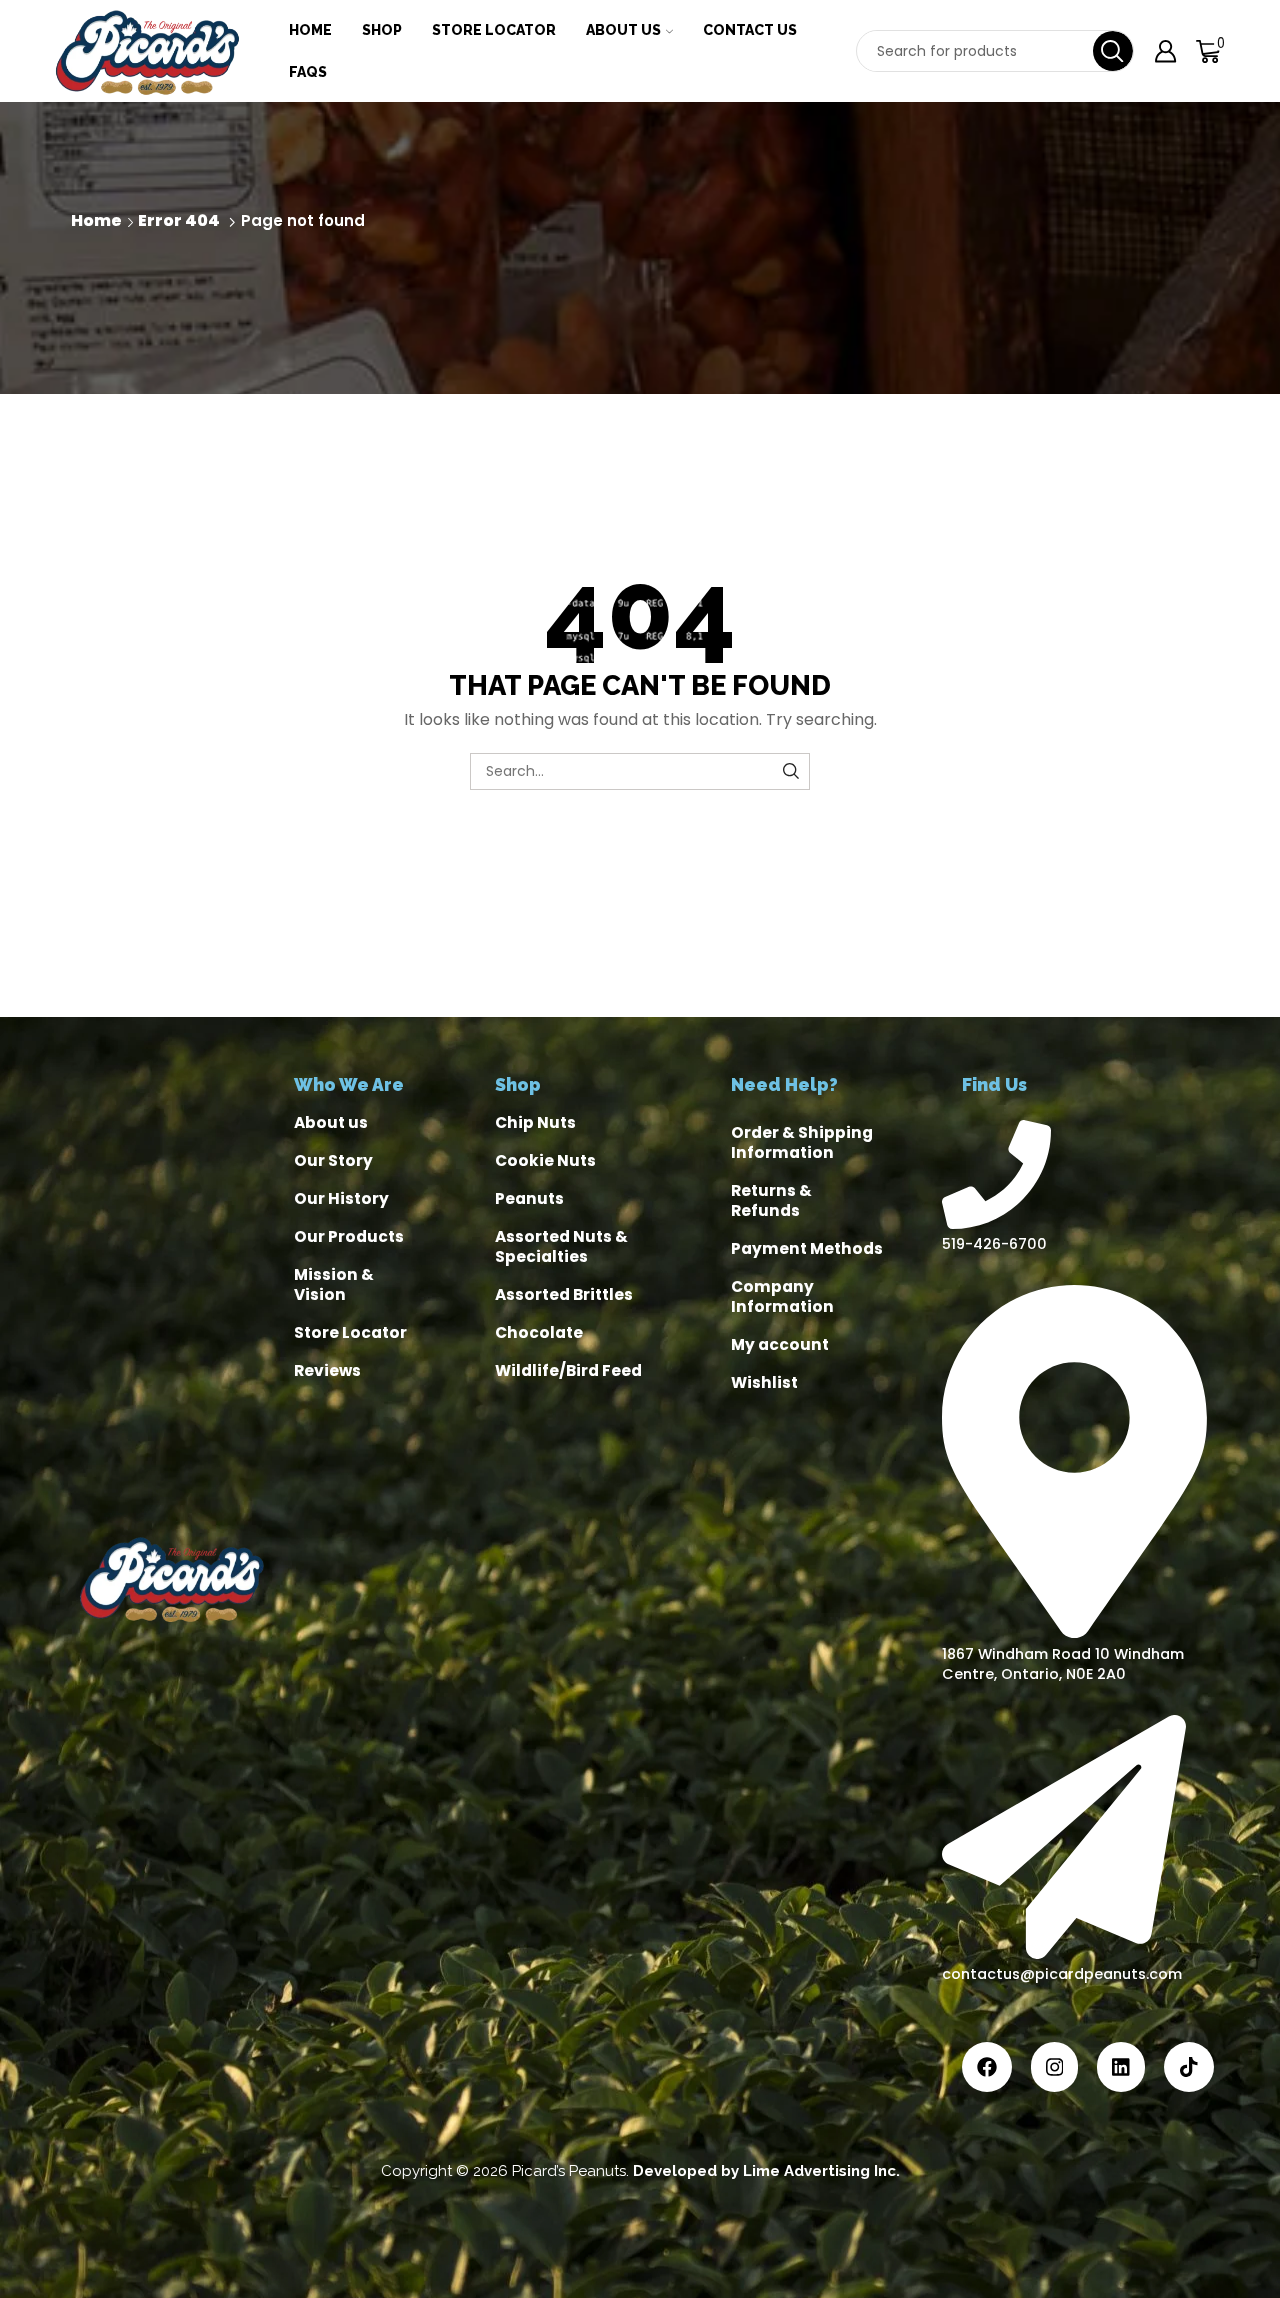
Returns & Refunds (771, 1200)
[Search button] (1113, 51)
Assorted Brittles (564, 1294)
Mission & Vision (334, 1284)
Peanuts (529, 1198)
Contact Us (750, 30)
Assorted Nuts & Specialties (561, 1246)
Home (310, 30)
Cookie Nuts (545, 1160)
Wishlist (764, 1382)
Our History (341, 1198)
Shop (382, 30)
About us (331, 1122)
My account (780, 1344)
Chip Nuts (535, 1122)
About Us (623, 30)
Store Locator (494, 30)
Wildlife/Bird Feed (568, 1370)
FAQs (308, 72)
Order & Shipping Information (802, 1142)
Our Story (333, 1160)
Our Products (349, 1236)
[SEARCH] (791, 771)
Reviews (327, 1370)
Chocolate (539, 1332)
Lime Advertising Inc (819, 2171)
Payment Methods (807, 1248)
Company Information (782, 1296)
